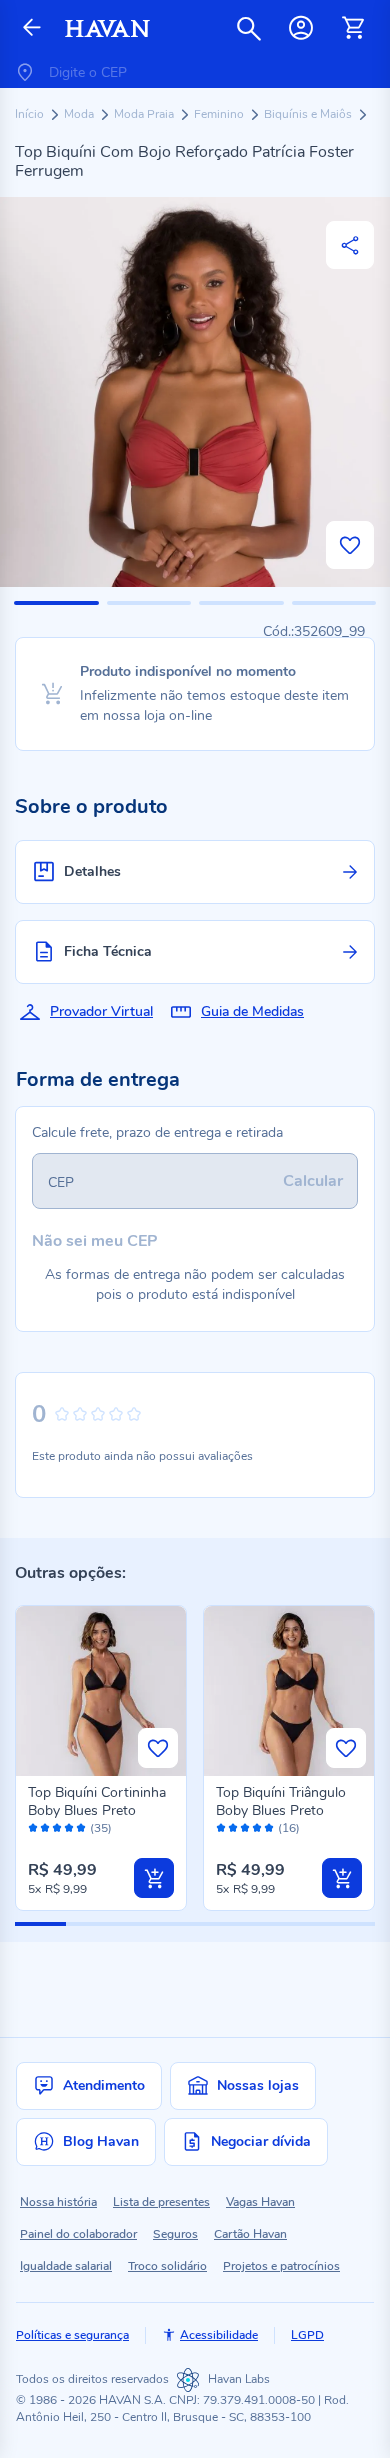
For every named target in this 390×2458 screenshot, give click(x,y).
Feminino (220, 114)
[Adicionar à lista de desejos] (350, 545)
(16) (289, 1828)
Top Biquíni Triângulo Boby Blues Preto (281, 1801)
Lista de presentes (161, 2202)
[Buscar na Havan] (249, 28)
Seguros (175, 2234)
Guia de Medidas (252, 1011)
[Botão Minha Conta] (301, 28)
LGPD (307, 2335)
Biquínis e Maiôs (309, 114)
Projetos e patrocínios (281, 2266)
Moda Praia (145, 114)
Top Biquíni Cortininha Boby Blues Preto (97, 1801)
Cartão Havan (250, 2234)
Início (31, 114)
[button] (56, 603)
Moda (80, 114)
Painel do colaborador (78, 2234)
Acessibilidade (219, 2335)
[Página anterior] (32, 28)
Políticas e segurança (72, 2335)
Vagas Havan (260, 2202)
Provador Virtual (101, 1011)
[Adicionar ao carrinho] (154, 1878)
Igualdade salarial (66, 2266)
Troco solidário (167, 2266)
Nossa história (58, 2202)
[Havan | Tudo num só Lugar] (107, 28)
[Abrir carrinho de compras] (353, 28)
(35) (101, 1828)
